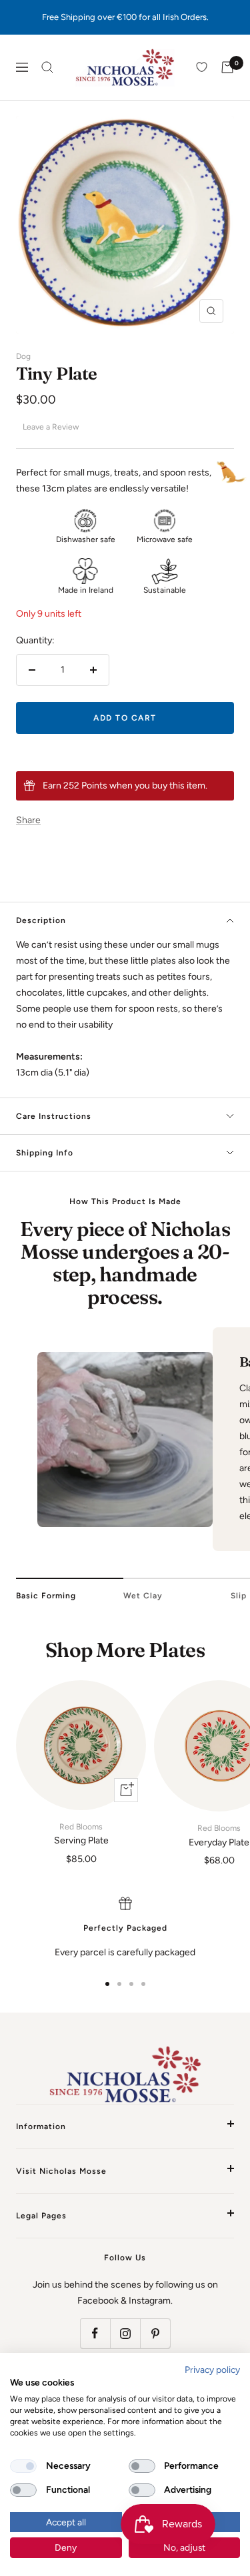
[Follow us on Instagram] (125, 2333)
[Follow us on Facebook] (95, 2333)
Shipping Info (45, 1153)
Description (41, 920)
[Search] (47, 67)
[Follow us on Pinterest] (155, 2333)
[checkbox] (23, 2466)
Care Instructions (54, 1116)
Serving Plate (81, 1834)
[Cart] (227, 67)
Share (28, 820)
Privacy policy (212, 2370)
